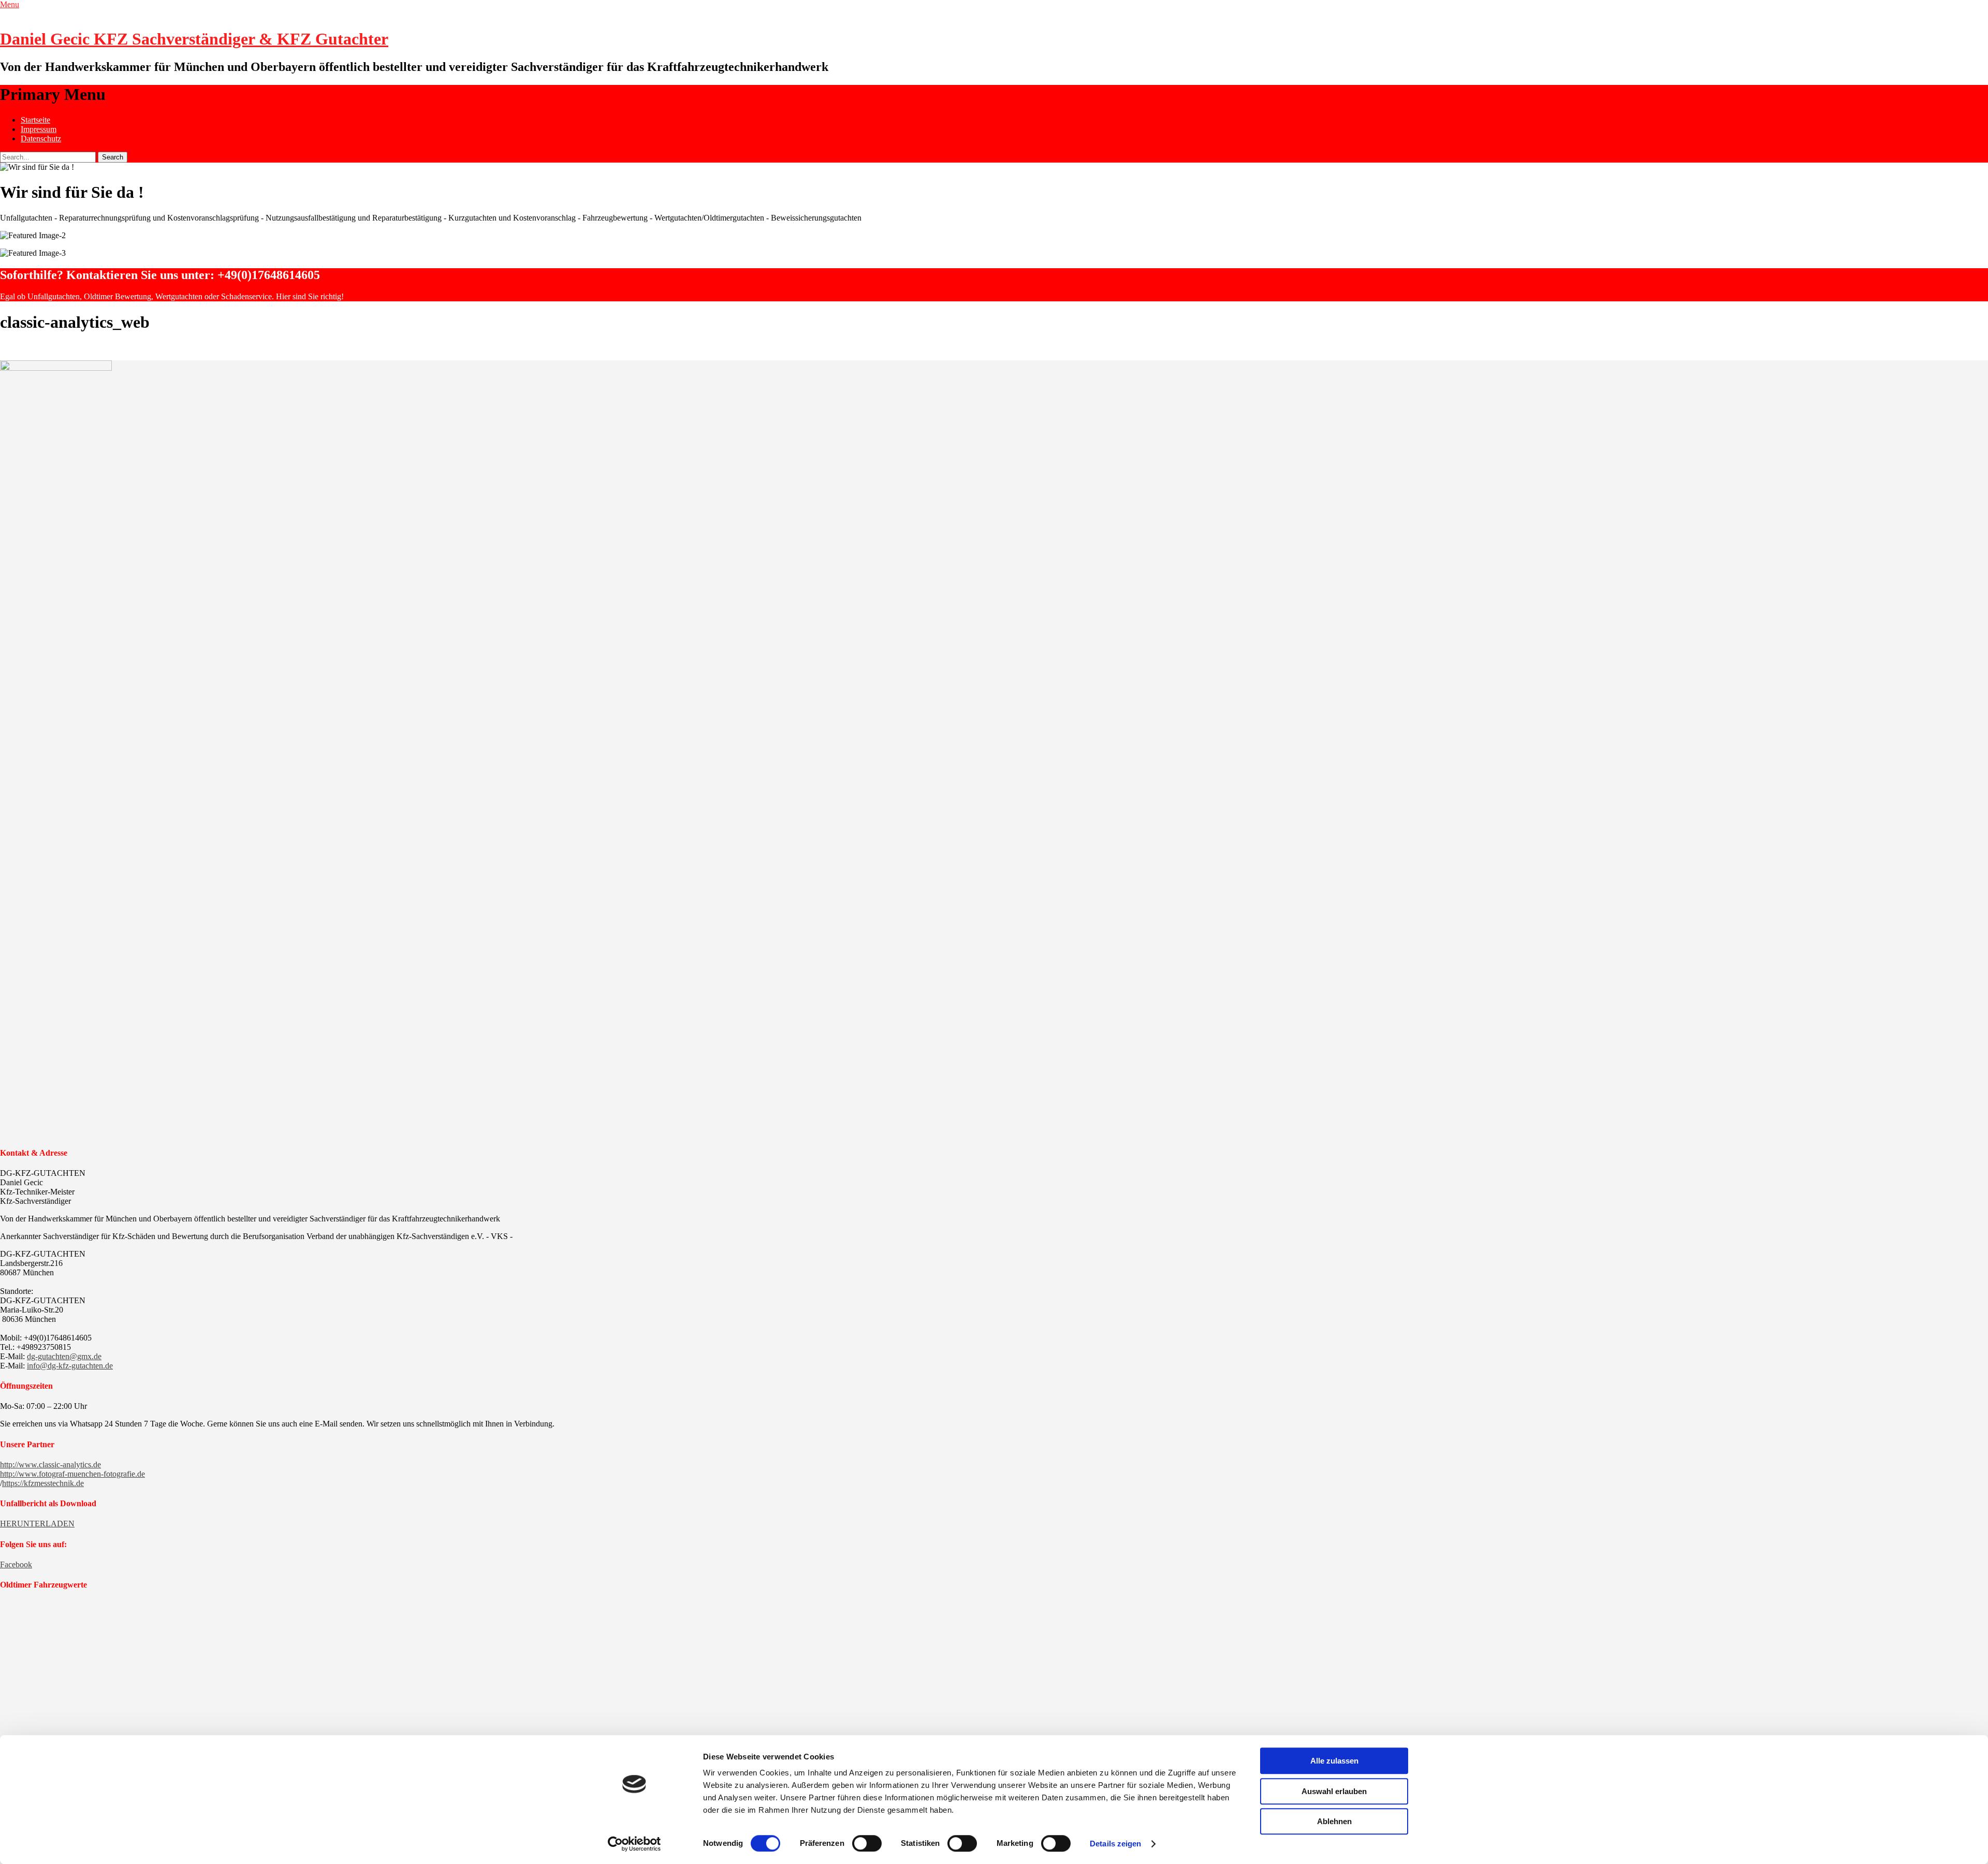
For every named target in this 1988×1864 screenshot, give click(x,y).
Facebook (16, 1564)
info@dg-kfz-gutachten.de (70, 1366)
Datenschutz (41, 139)
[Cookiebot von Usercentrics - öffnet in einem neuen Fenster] (634, 1844)
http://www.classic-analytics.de (50, 1465)
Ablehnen (1334, 1821)
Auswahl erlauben (1334, 1791)
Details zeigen (1115, 1844)
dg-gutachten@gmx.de (64, 1356)
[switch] (867, 1843)
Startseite (35, 120)
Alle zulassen (1334, 1761)
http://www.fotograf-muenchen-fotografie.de (72, 1474)
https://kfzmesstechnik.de (43, 1483)
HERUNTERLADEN (37, 1524)
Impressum (39, 129)
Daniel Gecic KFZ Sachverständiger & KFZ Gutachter (194, 39)
